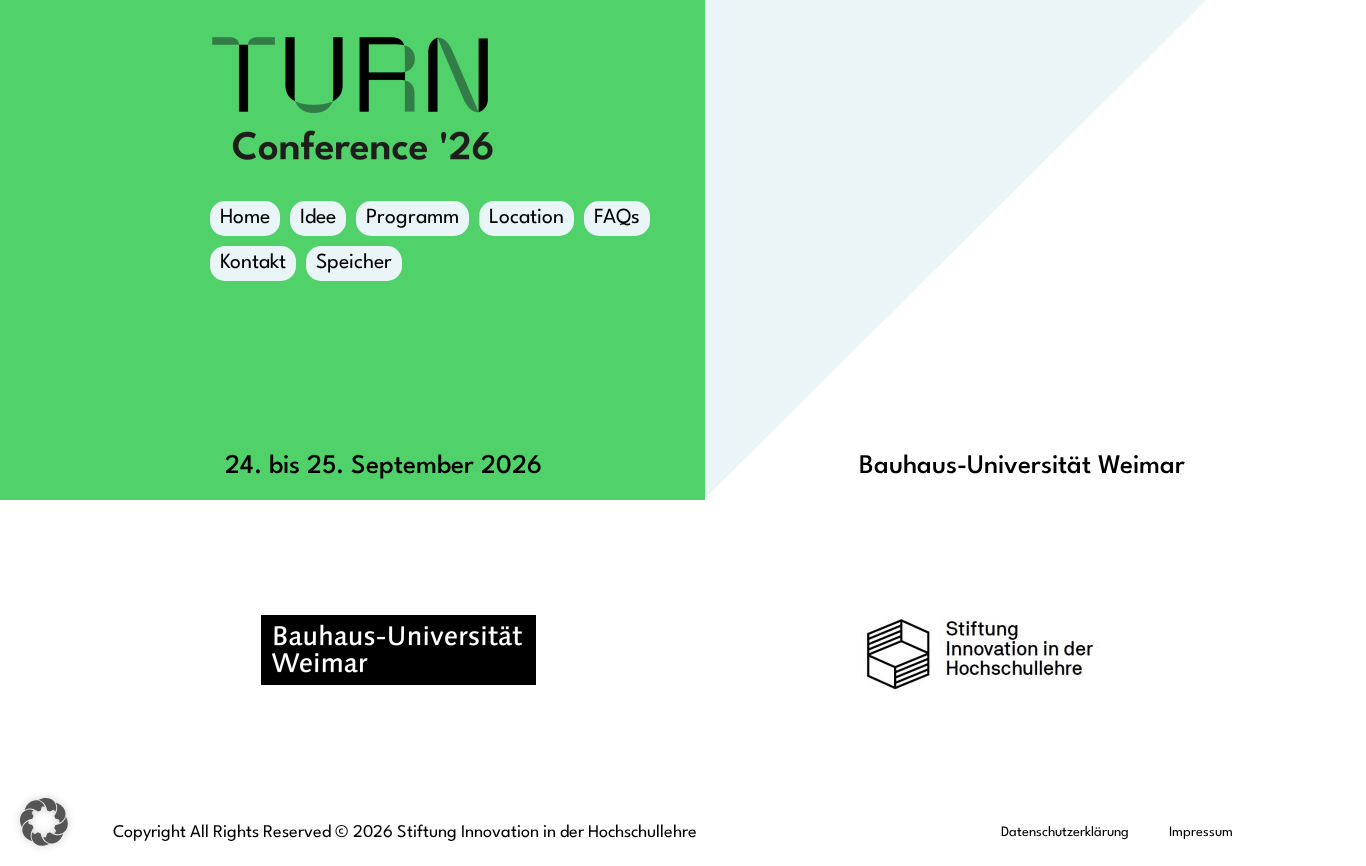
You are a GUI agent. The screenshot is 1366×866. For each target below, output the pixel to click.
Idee (318, 218)
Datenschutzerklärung (1065, 832)
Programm (412, 218)
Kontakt (253, 263)
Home (245, 218)
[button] (44, 822)
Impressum (1201, 832)
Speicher (354, 263)
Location (526, 218)
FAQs (617, 218)
